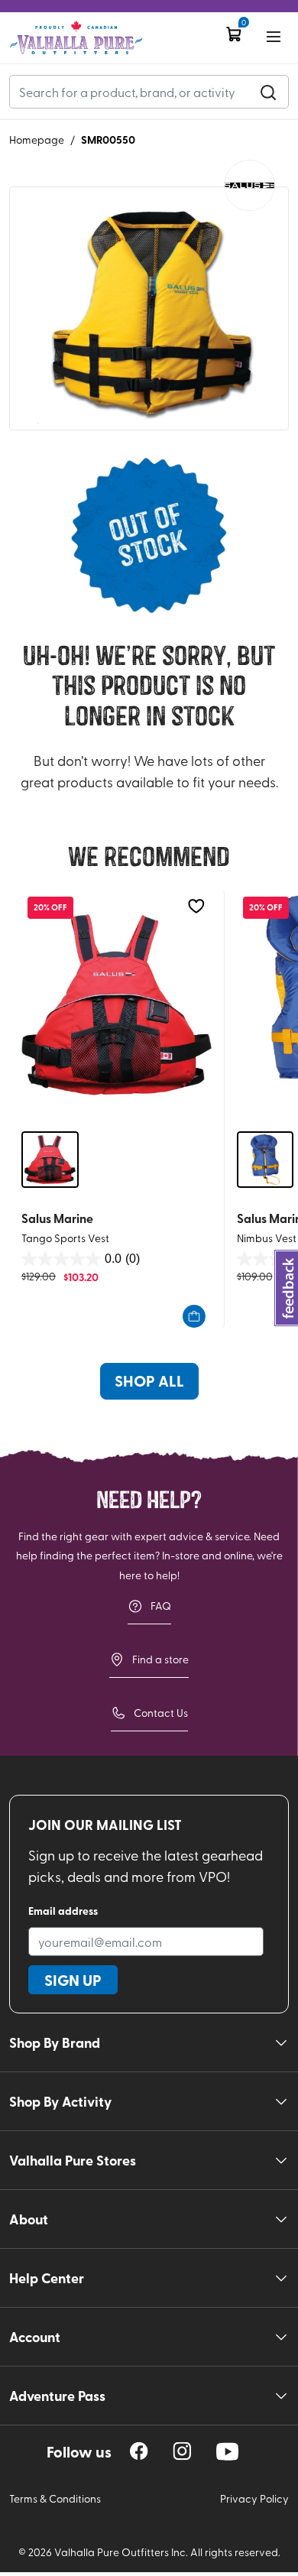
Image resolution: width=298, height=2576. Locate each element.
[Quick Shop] (194, 1316)
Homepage (37, 140)
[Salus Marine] (249, 185)
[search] (268, 92)
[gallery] (149, 308)
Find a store (160, 1659)
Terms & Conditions (55, 2498)
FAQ (161, 1606)
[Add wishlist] (196, 906)
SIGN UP (73, 1980)
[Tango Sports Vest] (117, 1004)
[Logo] (76, 38)
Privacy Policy (254, 2498)
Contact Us (161, 1713)
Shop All (149, 1380)
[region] (139, 2451)
